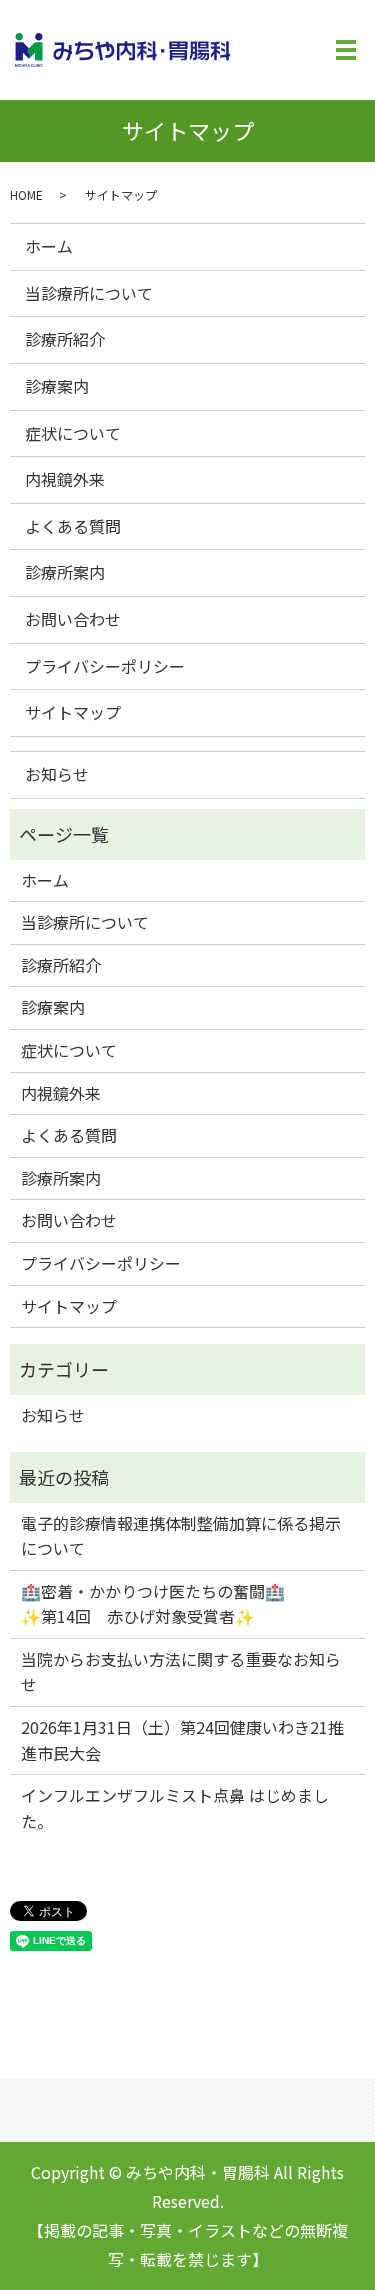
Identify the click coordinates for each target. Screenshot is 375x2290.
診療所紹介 (65, 339)
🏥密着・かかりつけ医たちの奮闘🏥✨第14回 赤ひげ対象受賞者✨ (153, 1604)
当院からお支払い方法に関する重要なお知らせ (181, 1672)
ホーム (49, 246)
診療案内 (57, 386)
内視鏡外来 (65, 479)
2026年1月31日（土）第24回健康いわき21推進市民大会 (182, 1740)
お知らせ (57, 774)
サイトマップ (73, 712)
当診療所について (89, 293)
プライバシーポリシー (105, 666)
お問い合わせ (73, 619)
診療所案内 (65, 572)
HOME (26, 194)
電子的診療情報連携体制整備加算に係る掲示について (181, 1536)
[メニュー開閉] (346, 50)
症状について (73, 433)
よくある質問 (73, 526)
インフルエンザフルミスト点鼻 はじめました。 (175, 1808)
